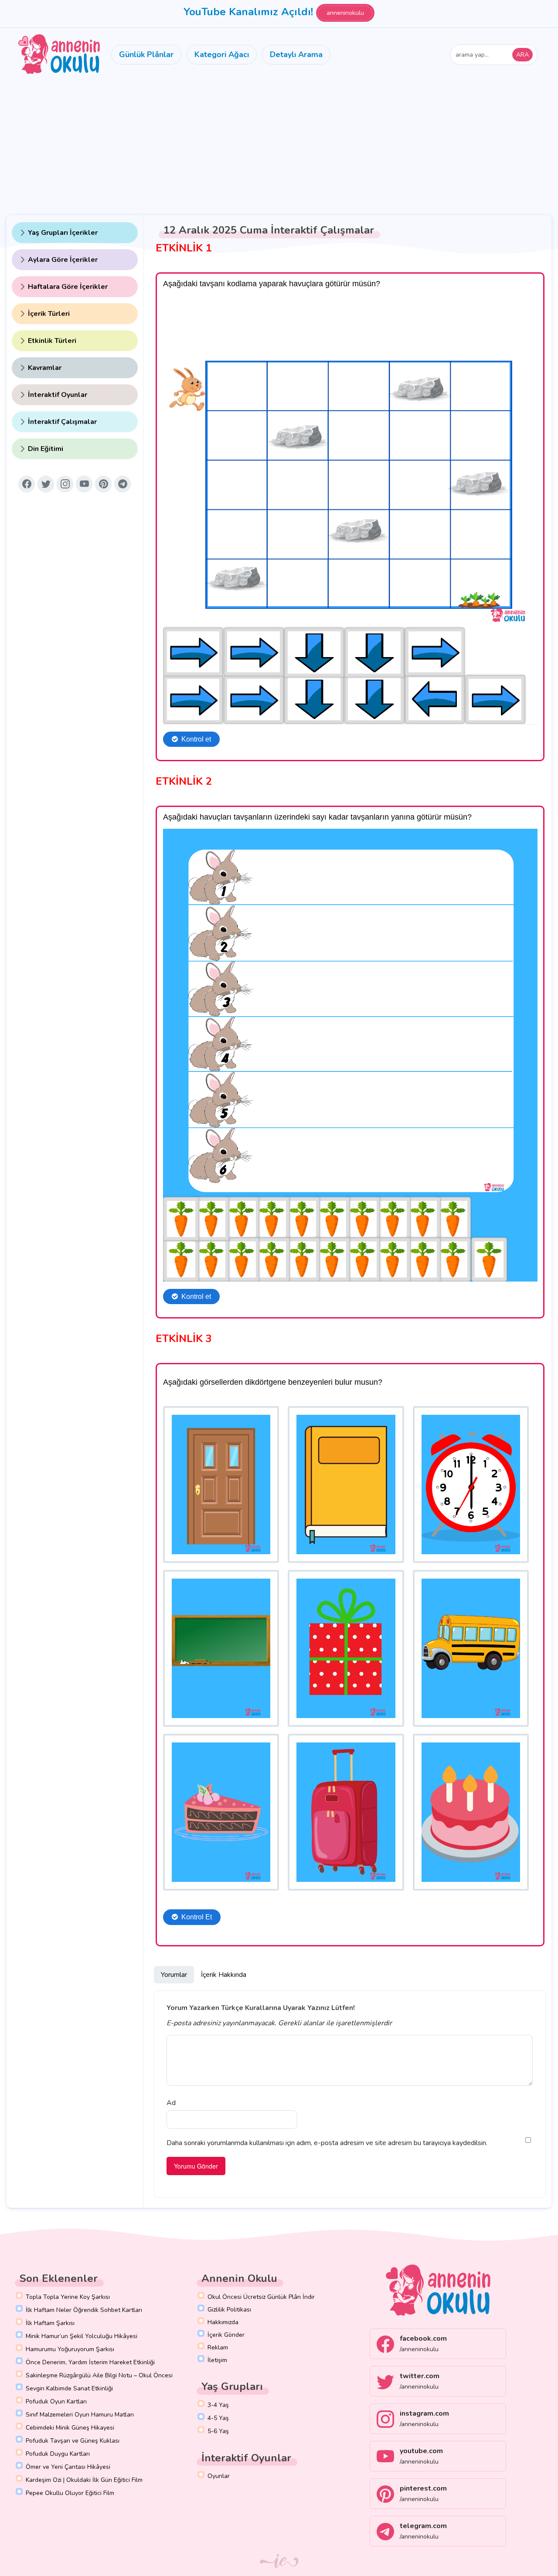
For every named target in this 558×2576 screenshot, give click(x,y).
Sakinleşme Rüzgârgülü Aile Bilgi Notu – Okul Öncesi (99, 2375)
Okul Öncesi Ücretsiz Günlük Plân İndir (261, 2297)
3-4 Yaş (218, 2405)
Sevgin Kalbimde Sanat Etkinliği (69, 2388)
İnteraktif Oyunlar (58, 395)
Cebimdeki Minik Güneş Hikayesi (70, 2428)
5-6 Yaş (218, 2431)
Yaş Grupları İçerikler (63, 233)
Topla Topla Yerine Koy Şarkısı (68, 2297)
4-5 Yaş (218, 2418)
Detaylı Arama (296, 54)
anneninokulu (345, 13)
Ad (171, 2103)
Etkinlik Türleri (52, 341)
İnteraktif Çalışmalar (62, 422)
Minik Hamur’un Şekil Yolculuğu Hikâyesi (82, 2336)
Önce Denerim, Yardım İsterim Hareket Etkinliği (90, 2362)
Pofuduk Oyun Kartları (56, 2401)
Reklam (218, 2347)
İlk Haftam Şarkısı (50, 2323)
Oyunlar (219, 2476)
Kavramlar (45, 368)
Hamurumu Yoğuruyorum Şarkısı (70, 2349)
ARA (522, 55)
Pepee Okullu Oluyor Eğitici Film (70, 2493)
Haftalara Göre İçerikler (68, 287)
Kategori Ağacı (222, 54)
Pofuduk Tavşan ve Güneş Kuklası (73, 2441)
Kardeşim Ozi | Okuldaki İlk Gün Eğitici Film (84, 2480)
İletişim (217, 2360)
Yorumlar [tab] (174, 1975)
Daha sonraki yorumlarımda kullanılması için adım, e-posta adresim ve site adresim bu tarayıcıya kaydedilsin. (327, 2143)
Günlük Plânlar (146, 54)
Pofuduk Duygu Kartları (58, 2454)
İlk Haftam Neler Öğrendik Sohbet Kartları (84, 2310)
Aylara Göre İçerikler (63, 260)
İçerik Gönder (226, 2335)
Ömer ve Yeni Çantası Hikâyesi (68, 2467)
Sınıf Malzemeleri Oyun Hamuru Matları (80, 2415)
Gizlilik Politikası (229, 2310)
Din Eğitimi (46, 449)
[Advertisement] (279, 146)
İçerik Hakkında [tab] (224, 1975)
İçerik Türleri (49, 314)
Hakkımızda (223, 2322)
